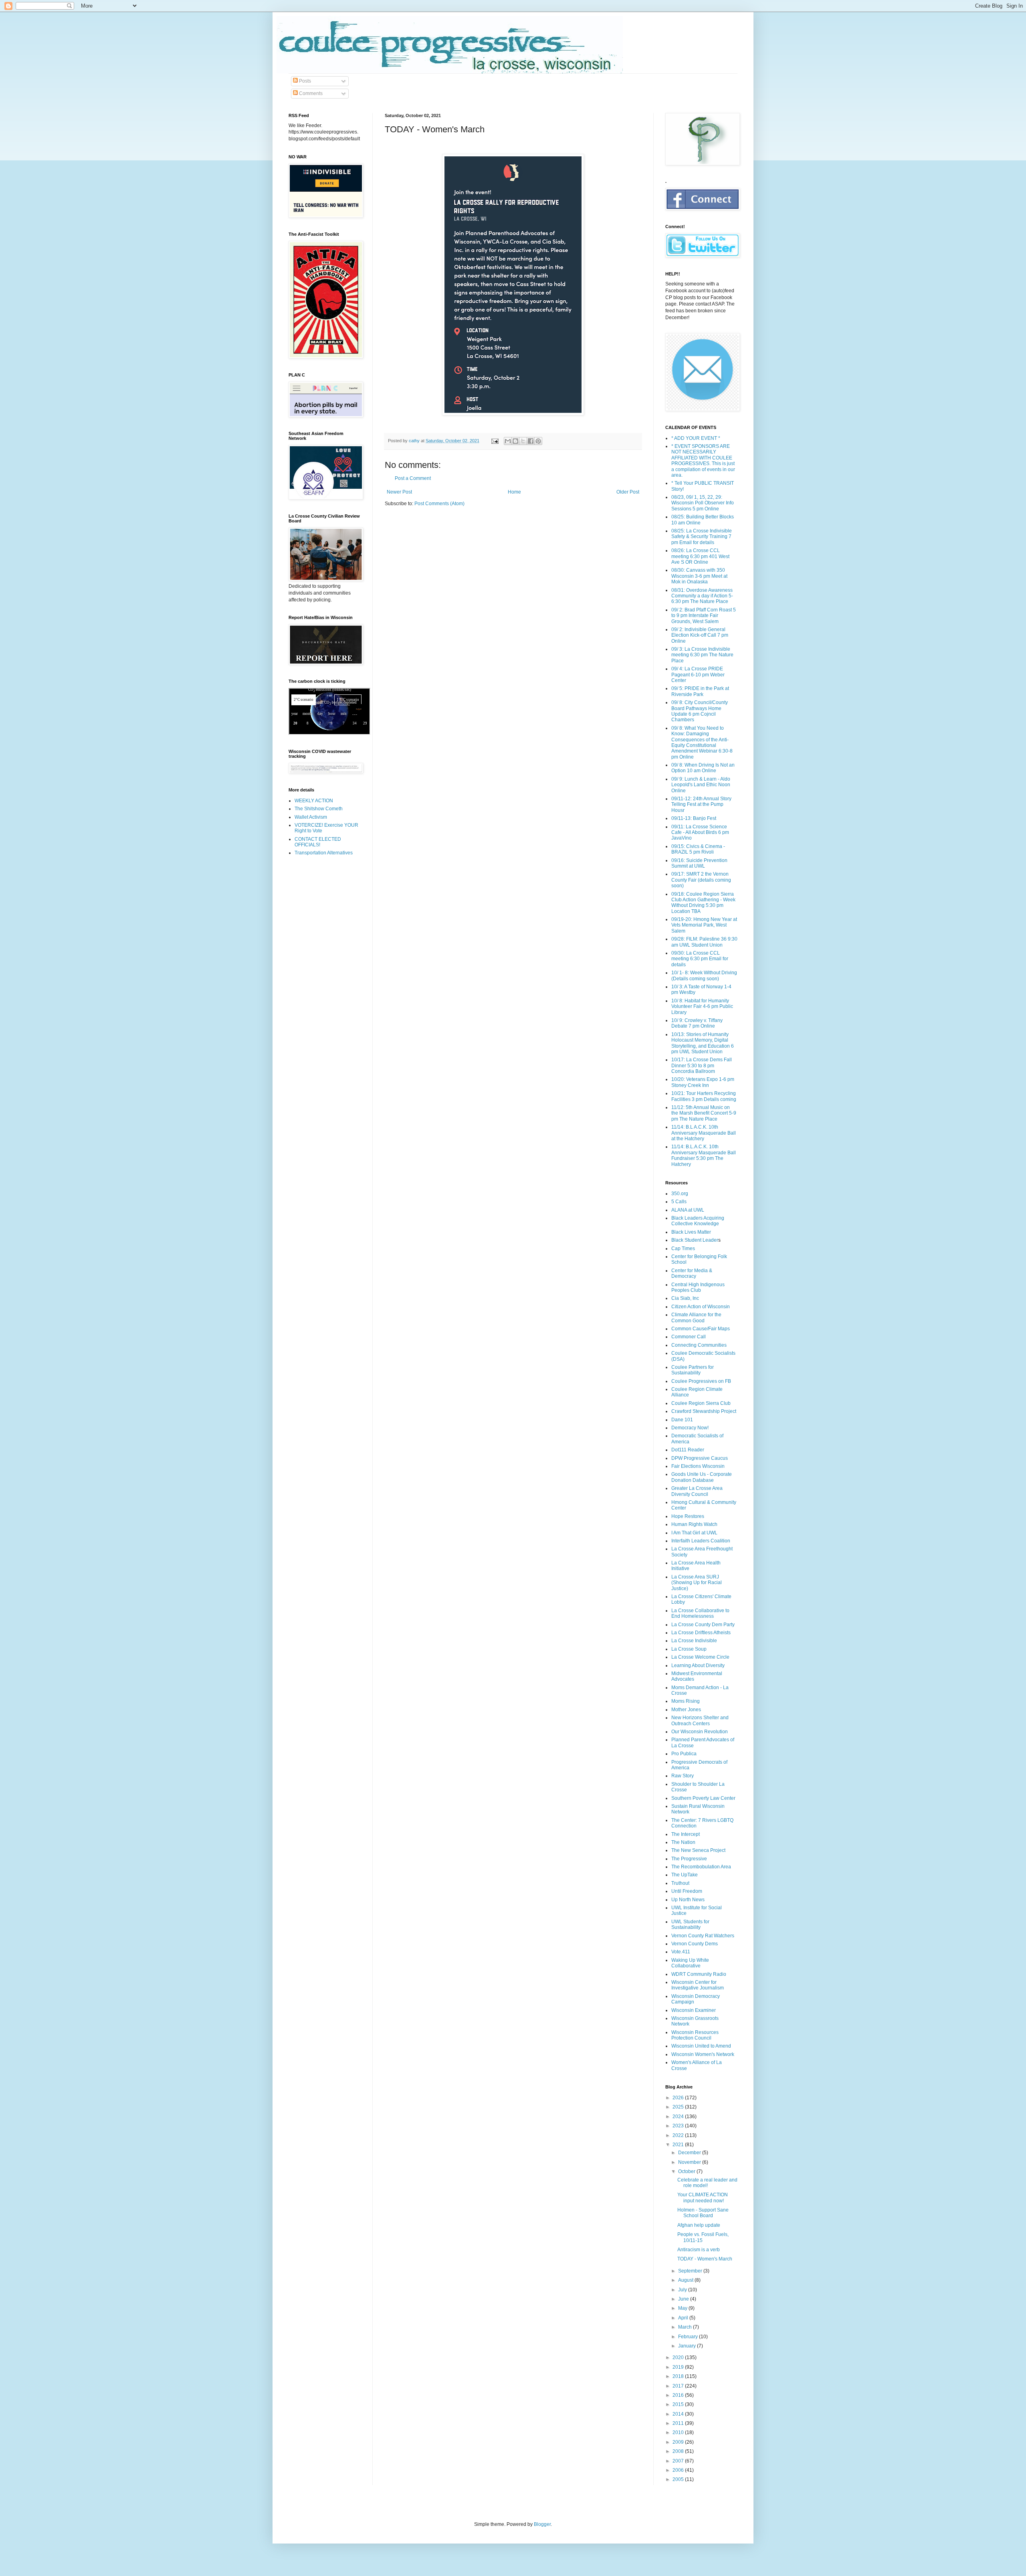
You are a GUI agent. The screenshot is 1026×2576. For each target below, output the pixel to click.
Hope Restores (688, 1516)
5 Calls (679, 1202)
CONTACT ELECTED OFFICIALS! (318, 842)
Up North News (688, 1900)
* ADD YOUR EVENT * (696, 438)
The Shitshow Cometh (319, 809)
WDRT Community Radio (699, 1974)
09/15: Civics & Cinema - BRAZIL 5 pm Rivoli (698, 849)
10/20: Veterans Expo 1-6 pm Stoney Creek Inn (703, 1082)
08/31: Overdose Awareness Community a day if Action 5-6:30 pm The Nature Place (702, 596)
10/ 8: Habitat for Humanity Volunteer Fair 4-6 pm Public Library (702, 1007)
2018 (679, 2376)
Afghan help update (699, 2225)
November (690, 2162)
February (689, 2337)
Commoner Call (689, 1337)
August (686, 2280)
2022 (679, 2135)
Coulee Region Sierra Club (701, 1403)
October (687, 2171)
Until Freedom (687, 1891)
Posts (304, 81)
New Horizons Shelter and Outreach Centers (700, 1720)
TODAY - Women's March (705, 2259)
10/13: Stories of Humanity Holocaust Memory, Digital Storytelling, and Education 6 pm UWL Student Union (703, 1043)
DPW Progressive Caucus (700, 1458)
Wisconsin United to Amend (701, 2046)
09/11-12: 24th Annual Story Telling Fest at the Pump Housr (701, 804)
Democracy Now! (690, 1428)
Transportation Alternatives (324, 853)
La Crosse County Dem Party (703, 1625)
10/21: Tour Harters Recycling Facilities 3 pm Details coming (704, 1096)
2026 (679, 2098)
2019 (679, 2367)
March (686, 2327)
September (691, 2271)
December (690, 2153)
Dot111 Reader (688, 1450)
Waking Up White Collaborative (690, 1963)
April (684, 2318)
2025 (679, 2107)
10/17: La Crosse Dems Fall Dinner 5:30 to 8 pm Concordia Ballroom (702, 1065)
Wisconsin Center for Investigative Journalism (698, 1985)
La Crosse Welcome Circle (700, 1657)
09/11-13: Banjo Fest (694, 818)
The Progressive (689, 1859)
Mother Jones (686, 1710)
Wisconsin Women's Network (703, 2054)
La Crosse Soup (689, 1649)
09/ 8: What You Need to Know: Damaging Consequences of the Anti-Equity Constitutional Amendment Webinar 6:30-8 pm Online (702, 743)
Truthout (680, 1883)
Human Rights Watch (694, 1524)
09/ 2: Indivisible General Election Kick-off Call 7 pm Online (700, 635)
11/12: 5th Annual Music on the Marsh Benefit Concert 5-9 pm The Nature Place (704, 1113)
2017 (679, 2386)
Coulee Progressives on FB (701, 1381)
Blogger (542, 2524)
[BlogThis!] (515, 441)
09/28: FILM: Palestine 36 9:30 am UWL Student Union (704, 942)
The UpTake (685, 1875)
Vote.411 (681, 1952)
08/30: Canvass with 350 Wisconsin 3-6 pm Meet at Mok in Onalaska (699, 576)
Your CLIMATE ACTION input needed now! (703, 2198)
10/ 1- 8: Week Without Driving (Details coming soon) (704, 975)
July (683, 2290)
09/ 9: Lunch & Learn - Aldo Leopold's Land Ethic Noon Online (701, 785)
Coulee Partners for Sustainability (693, 1370)
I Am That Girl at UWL (694, 1533)
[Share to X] (523, 441)
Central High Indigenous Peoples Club (698, 1287)
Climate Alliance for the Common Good (696, 1317)
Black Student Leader (695, 1240)
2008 (679, 2451)
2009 (679, 2442)
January (688, 2346)
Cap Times (683, 1249)
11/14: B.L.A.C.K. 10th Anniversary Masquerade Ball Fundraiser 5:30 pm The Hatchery (704, 1155)
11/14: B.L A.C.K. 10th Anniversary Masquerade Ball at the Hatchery (704, 1133)
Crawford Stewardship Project (704, 1411)
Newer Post (399, 492)
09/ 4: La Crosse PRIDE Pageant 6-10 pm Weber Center (698, 675)
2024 (679, 2117)
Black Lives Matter (691, 1232)
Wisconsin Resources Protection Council (695, 2035)
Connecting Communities (699, 1345)
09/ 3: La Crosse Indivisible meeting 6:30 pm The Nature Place (702, 655)
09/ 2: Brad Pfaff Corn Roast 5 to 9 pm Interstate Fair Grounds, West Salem (704, 616)
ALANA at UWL (688, 1210)
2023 (679, 2126)
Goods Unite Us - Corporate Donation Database (702, 1477)
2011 (679, 2423)
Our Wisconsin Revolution (700, 1732)
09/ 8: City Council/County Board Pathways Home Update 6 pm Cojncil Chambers (700, 711)
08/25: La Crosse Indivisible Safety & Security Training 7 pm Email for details (702, 537)
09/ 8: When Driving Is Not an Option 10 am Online (703, 768)
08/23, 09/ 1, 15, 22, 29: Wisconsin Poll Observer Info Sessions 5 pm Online (703, 503)
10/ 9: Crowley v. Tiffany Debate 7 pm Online (697, 1023)
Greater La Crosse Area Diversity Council (697, 1491)
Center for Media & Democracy (692, 1273)
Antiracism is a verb (699, 2250)
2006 (679, 2470)
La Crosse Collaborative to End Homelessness (700, 1613)
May (683, 2308)
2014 (679, 2414)
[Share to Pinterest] (538, 441)
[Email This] (508, 441)
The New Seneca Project (698, 1850)
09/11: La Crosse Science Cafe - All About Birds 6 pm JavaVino (700, 833)
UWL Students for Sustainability (690, 1924)
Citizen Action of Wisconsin (701, 1307)
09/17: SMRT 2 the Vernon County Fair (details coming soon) (701, 880)
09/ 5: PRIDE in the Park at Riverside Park (700, 691)
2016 (679, 2395)
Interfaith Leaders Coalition (701, 1541)
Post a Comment (413, 478)
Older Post (628, 492)
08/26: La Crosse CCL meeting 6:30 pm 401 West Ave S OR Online (700, 556)
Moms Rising (686, 1701)
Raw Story (683, 1776)
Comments (310, 93)
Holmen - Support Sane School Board (703, 2213)
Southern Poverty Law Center (703, 1798)
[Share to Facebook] (531, 441)
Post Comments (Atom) (439, 504)
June (684, 2299)
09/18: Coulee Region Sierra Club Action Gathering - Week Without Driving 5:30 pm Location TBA (703, 903)
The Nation (683, 1842)
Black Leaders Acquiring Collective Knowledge (698, 1221)
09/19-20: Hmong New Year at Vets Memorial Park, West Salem (704, 925)
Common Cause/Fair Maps (701, 1329)
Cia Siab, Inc (685, 1298)
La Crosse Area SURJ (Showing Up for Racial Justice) (697, 1583)
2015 (679, 2404)
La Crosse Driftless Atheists (701, 1633)
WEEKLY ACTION (314, 801)
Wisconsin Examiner (694, 2010)
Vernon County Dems (695, 1944)
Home (514, 492)
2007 (679, 2461)
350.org (680, 1194)
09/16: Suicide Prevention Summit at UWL (699, 863)
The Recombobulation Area (701, 1867)
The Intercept (686, 1834)
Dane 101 (682, 1420)
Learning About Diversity (698, 1665)
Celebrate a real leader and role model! (707, 2183)
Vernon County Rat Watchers (703, 1936)
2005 (679, 2479)
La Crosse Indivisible (694, 1641)
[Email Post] (495, 441)
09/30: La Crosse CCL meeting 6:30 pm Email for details (700, 959)
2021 (679, 2145)
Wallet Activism (311, 817)
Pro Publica (684, 1754)
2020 (679, 2357)
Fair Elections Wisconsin (698, 1466)
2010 (679, 2432)
